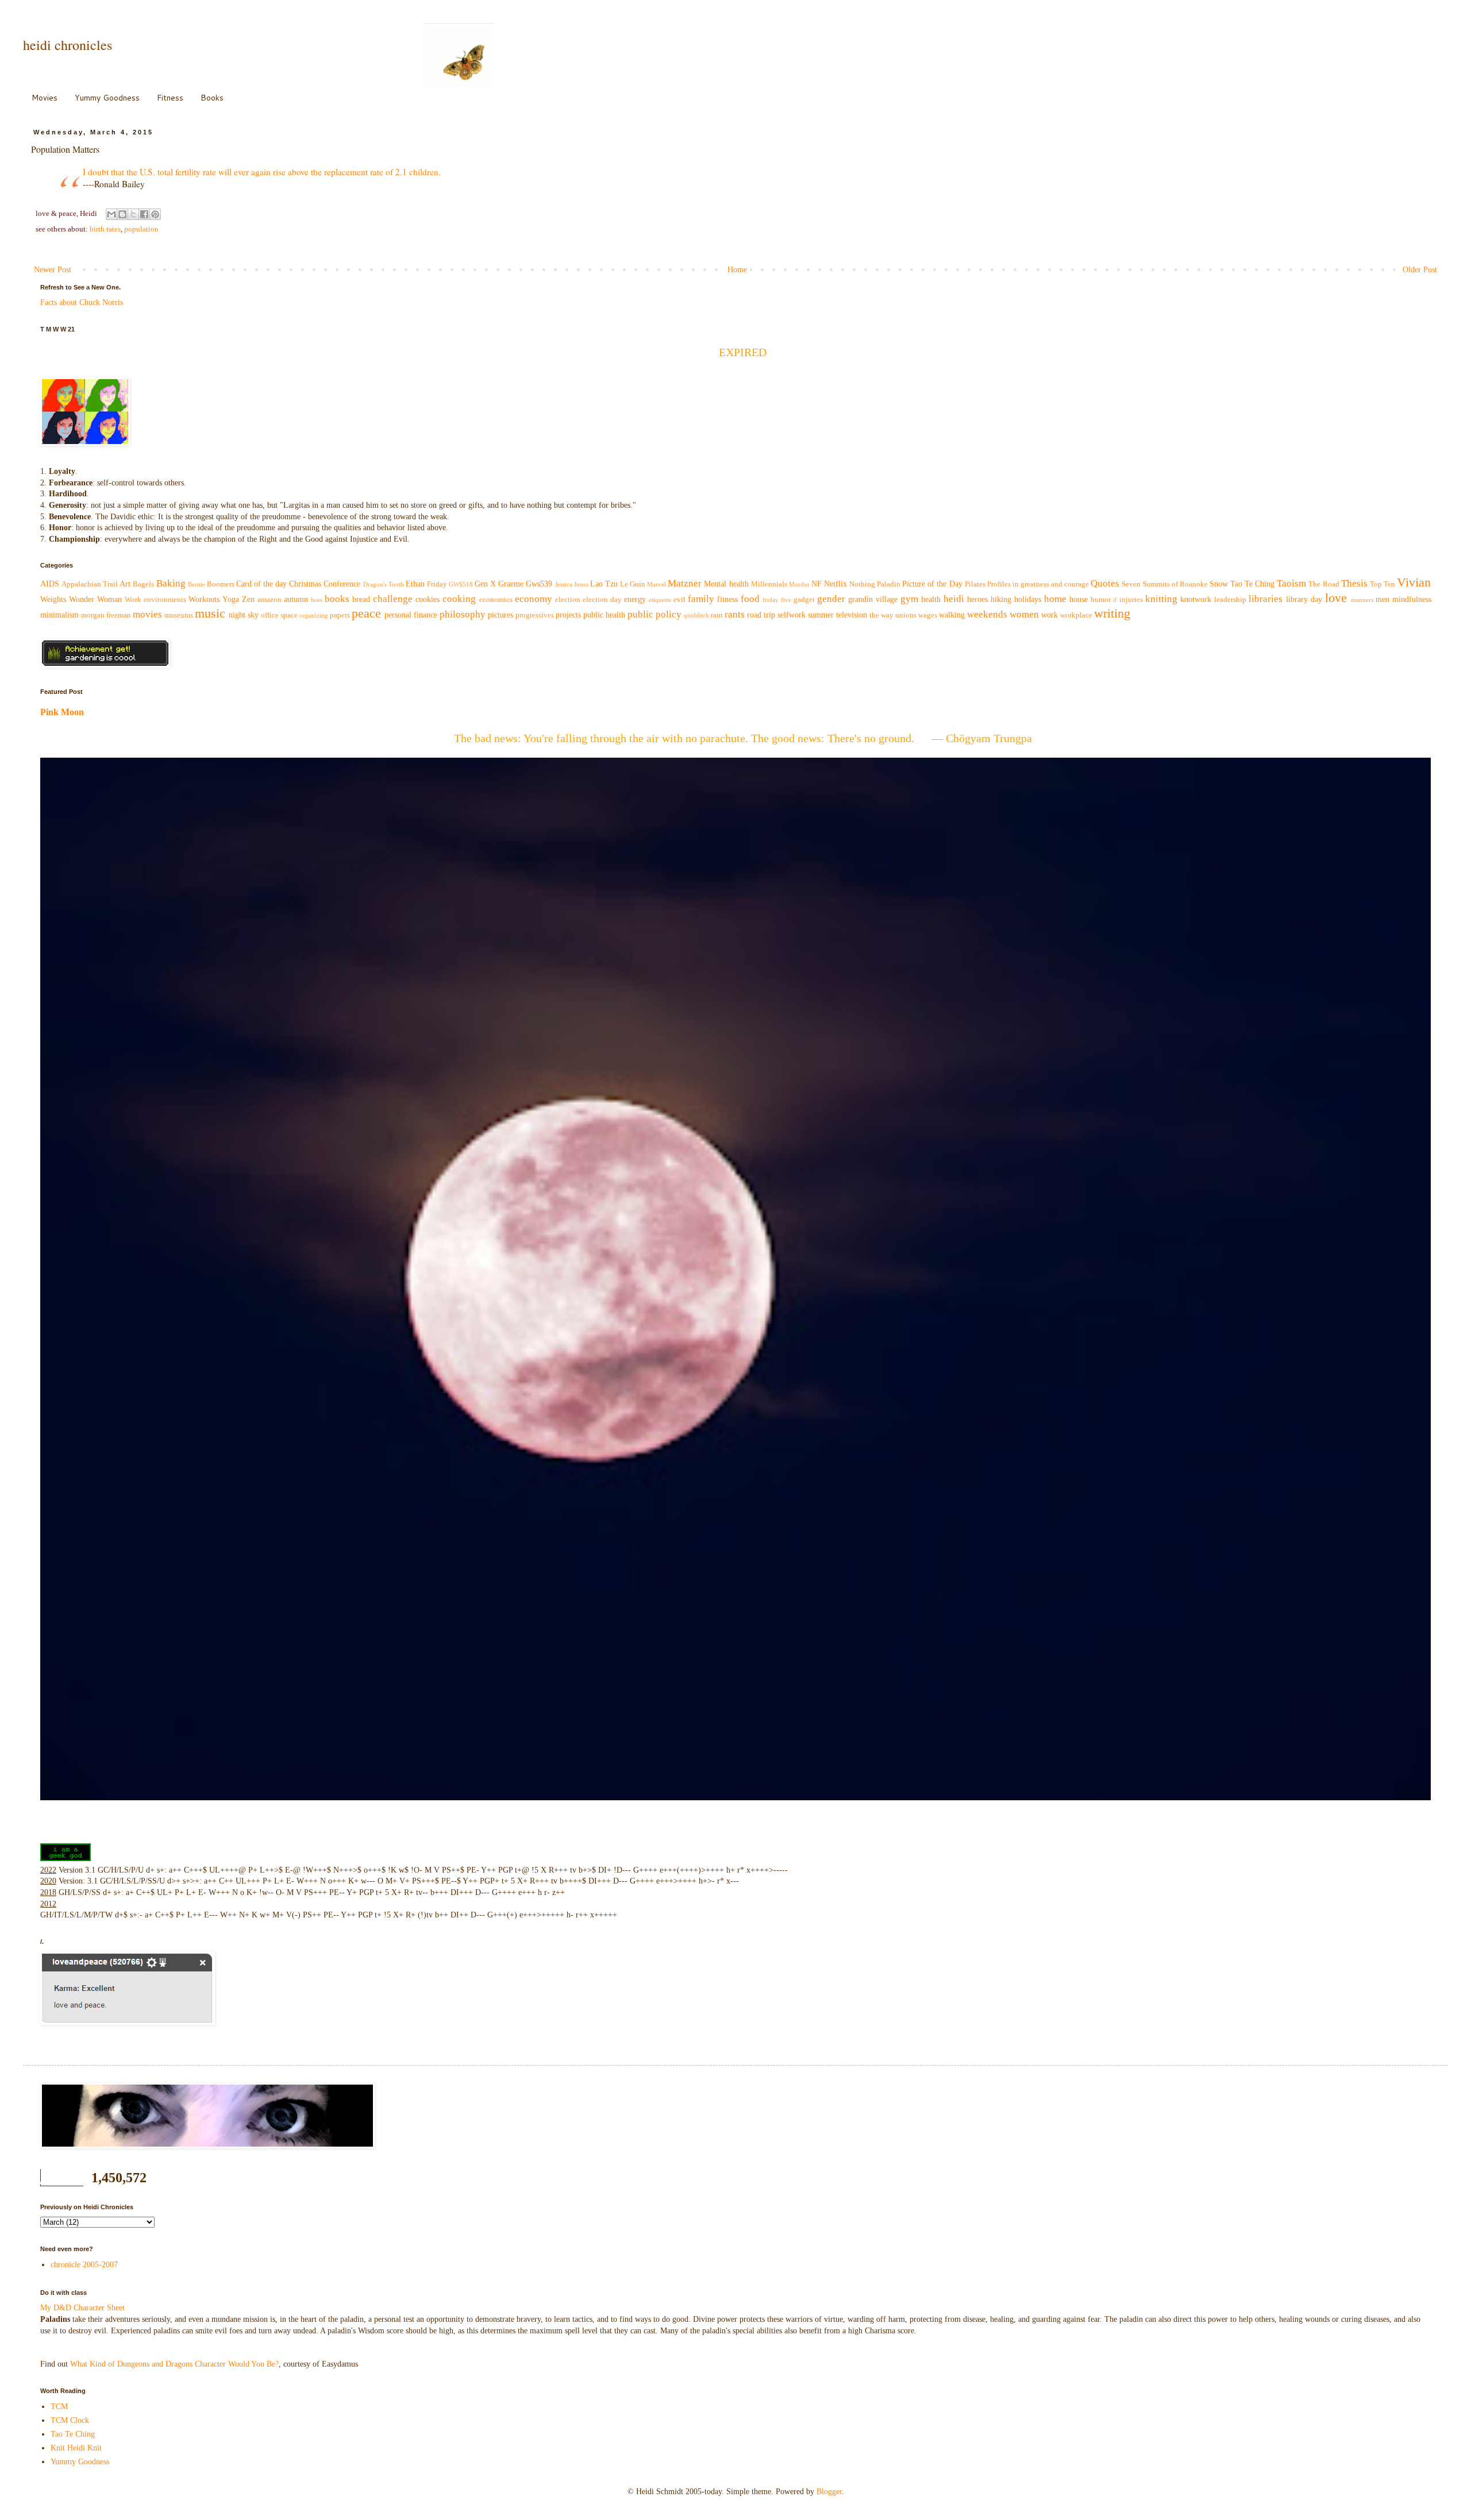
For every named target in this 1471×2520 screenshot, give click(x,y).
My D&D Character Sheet (82, 2308)
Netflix (835, 584)
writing (1112, 613)
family (701, 599)
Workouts (204, 599)
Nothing (862, 584)
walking (952, 615)
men (1383, 599)
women (1024, 614)
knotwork (1196, 599)
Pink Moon (62, 712)
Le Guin (633, 584)
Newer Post (53, 270)
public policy (654, 614)
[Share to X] (133, 214)
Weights (53, 599)
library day (1304, 599)
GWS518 (461, 584)
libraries (1266, 599)
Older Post (1420, 270)
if (1115, 600)
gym (909, 599)
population (141, 229)
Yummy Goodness (107, 98)
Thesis (1354, 583)
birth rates (105, 229)
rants (735, 614)
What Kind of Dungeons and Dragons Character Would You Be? (174, 2364)
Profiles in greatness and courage (1038, 584)
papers (340, 615)
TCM (59, 2407)
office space (279, 615)
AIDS (50, 584)
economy (534, 599)
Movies (45, 98)
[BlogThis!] (122, 214)
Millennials (769, 584)
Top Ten (1383, 584)
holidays (1028, 599)
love (1336, 598)
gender (831, 599)
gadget (804, 600)
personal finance (411, 615)
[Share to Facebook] (144, 214)
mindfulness (1412, 599)
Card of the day (261, 584)
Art (125, 584)
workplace (1076, 615)
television (852, 615)
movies (147, 614)
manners (1362, 600)
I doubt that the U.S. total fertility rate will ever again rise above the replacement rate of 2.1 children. (262, 172)
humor (1101, 600)
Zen (248, 599)
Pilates (975, 584)
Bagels (143, 584)
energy (635, 599)
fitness (727, 599)
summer (821, 615)
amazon (269, 600)
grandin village (873, 599)
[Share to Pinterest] (155, 214)
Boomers (221, 584)
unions (906, 615)
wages (928, 615)
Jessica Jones (572, 584)
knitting (1161, 599)
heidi (954, 599)
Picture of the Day (932, 584)
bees (317, 600)
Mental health (726, 584)
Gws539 (539, 584)
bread (361, 599)
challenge (393, 599)
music (210, 613)
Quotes (1105, 583)
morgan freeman (106, 615)
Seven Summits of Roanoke (1164, 584)
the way (881, 615)
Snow (1219, 584)
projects (568, 615)
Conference (342, 584)
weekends (987, 614)
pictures (500, 615)
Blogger (829, 2492)
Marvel (656, 584)
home (1055, 599)
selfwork (792, 615)
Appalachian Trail (90, 584)
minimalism (59, 615)
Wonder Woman (95, 599)
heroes (977, 599)
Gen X (485, 584)
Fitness (170, 98)
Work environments (155, 600)
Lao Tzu (604, 584)
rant (717, 615)
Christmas (305, 584)
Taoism (1291, 583)
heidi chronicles (68, 45)
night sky (244, 615)
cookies (428, 599)
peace (366, 613)
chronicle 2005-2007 (84, 2265)
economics (496, 600)
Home (737, 270)
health (931, 599)
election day (602, 600)
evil (679, 600)
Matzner (685, 583)
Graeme (511, 584)
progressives (535, 615)
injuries (1131, 600)
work (1050, 615)
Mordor (799, 584)
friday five (777, 600)
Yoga (231, 599)
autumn (296, 599)
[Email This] (111, 214)
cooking (459, 599)
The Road (1324, 584)
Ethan (415, 584)
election (568, 600)
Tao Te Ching (1252, 584)
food (750, 599)
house (1079, 599)
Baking (171, 583)
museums (179, 615)
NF (817, 584)
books (337, 599)
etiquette (660, 600)
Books (212, 98)
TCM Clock (70, 2420)
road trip (761, 615)
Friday (437, 584)
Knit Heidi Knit (76, 2448)
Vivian (1414, 582)
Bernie (197, 584)
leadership (1230, 600)
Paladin (889, 584)
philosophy (463, 614)
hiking (1001, 599)
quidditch (696, 615)
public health (604, 615)
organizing (314, 615)
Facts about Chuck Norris (82, 302)
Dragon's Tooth (384, 584)
